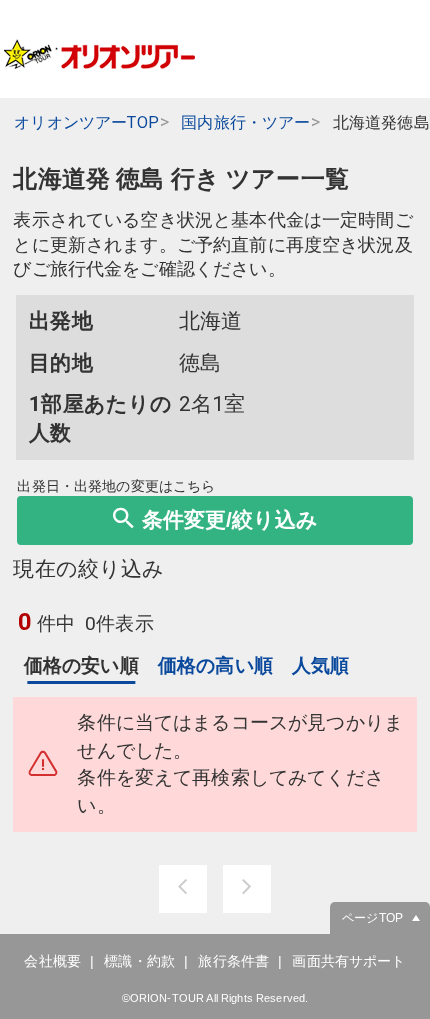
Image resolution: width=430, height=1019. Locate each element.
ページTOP (372, 918)
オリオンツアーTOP (86, 122)
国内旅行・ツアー (245, 122)
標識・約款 (139, 961)
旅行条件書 (233, 961)
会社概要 (52, 961)
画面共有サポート (348, 961)
